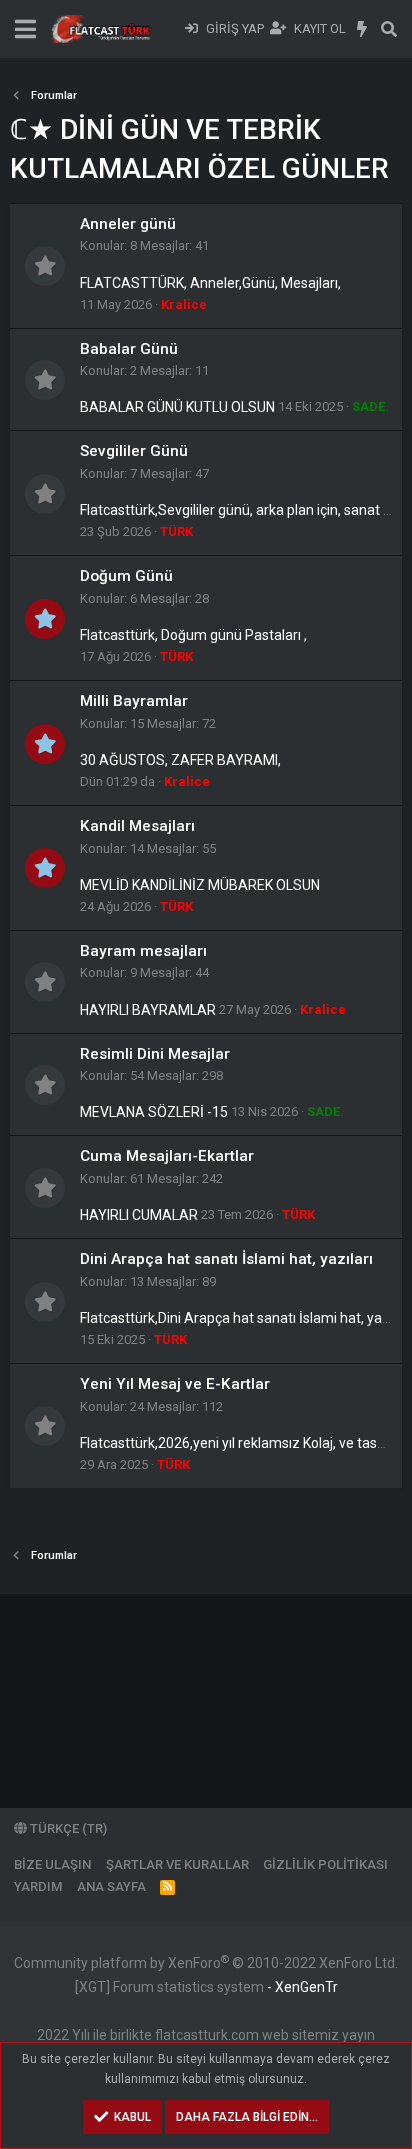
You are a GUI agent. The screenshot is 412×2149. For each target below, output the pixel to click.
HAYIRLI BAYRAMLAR (148, 1010)
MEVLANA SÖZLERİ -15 (154, 1112)
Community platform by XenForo (206, 1963)
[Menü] (25, 29)
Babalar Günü (129, 349)
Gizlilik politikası (325, 1864)
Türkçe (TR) (67, 1828)
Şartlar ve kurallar (177, 1864)
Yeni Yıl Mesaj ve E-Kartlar (175, 1384)
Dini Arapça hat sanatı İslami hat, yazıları (226, 1259)
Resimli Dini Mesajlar (155, 1054)
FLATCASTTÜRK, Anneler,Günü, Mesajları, (210, 283)
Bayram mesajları (143, 951)
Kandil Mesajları (137, 826)
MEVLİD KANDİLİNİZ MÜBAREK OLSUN (200, 885)
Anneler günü (128, 224)
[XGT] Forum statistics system (206, 1987)
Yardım (38, 1886)
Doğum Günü (126, 576)
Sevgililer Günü (134, 451)
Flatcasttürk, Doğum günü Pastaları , (193, 635)
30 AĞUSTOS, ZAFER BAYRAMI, (180, 760)
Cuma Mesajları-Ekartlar (167, 1156)
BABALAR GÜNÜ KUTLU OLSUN (177, 407)
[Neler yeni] (362, 29)
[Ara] (388, 29)
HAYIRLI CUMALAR (139, 1215)
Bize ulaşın (52, 1864)
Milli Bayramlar (134, 701)
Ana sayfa (111, 1886)
